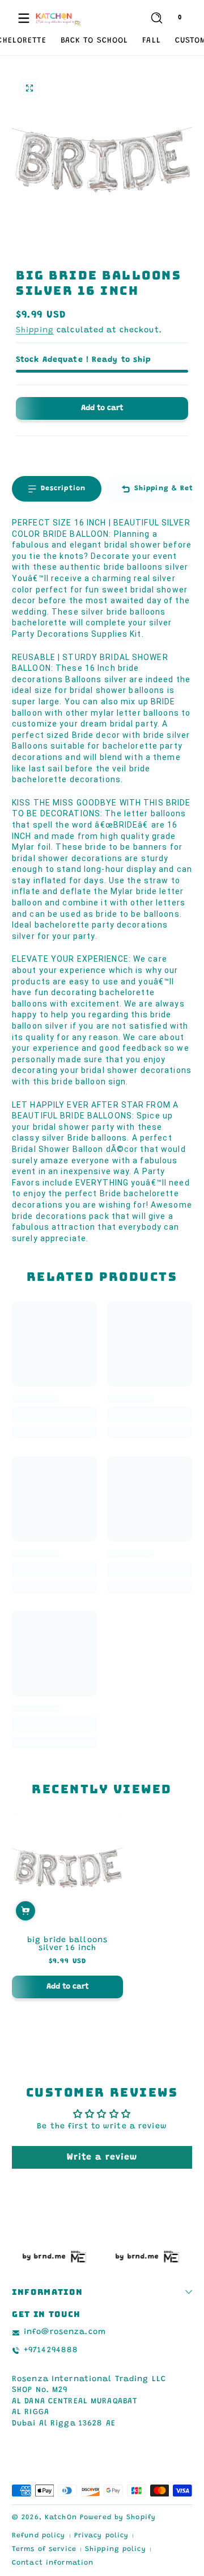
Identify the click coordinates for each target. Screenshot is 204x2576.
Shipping (35, 331)
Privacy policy (102, 2536)
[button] (156, 18)
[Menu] (24, 18)
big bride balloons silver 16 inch (67, 1944)
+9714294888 (51, 2350)
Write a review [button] (102, 2157)
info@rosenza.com (65, 2332)
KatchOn (61, 2517)
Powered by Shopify (118, 2517)
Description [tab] (63, 489)
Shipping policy (116, 2549)
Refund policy (39, 2536)
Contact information (53, 2563)
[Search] (157, 18)
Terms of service (44, 2549)
